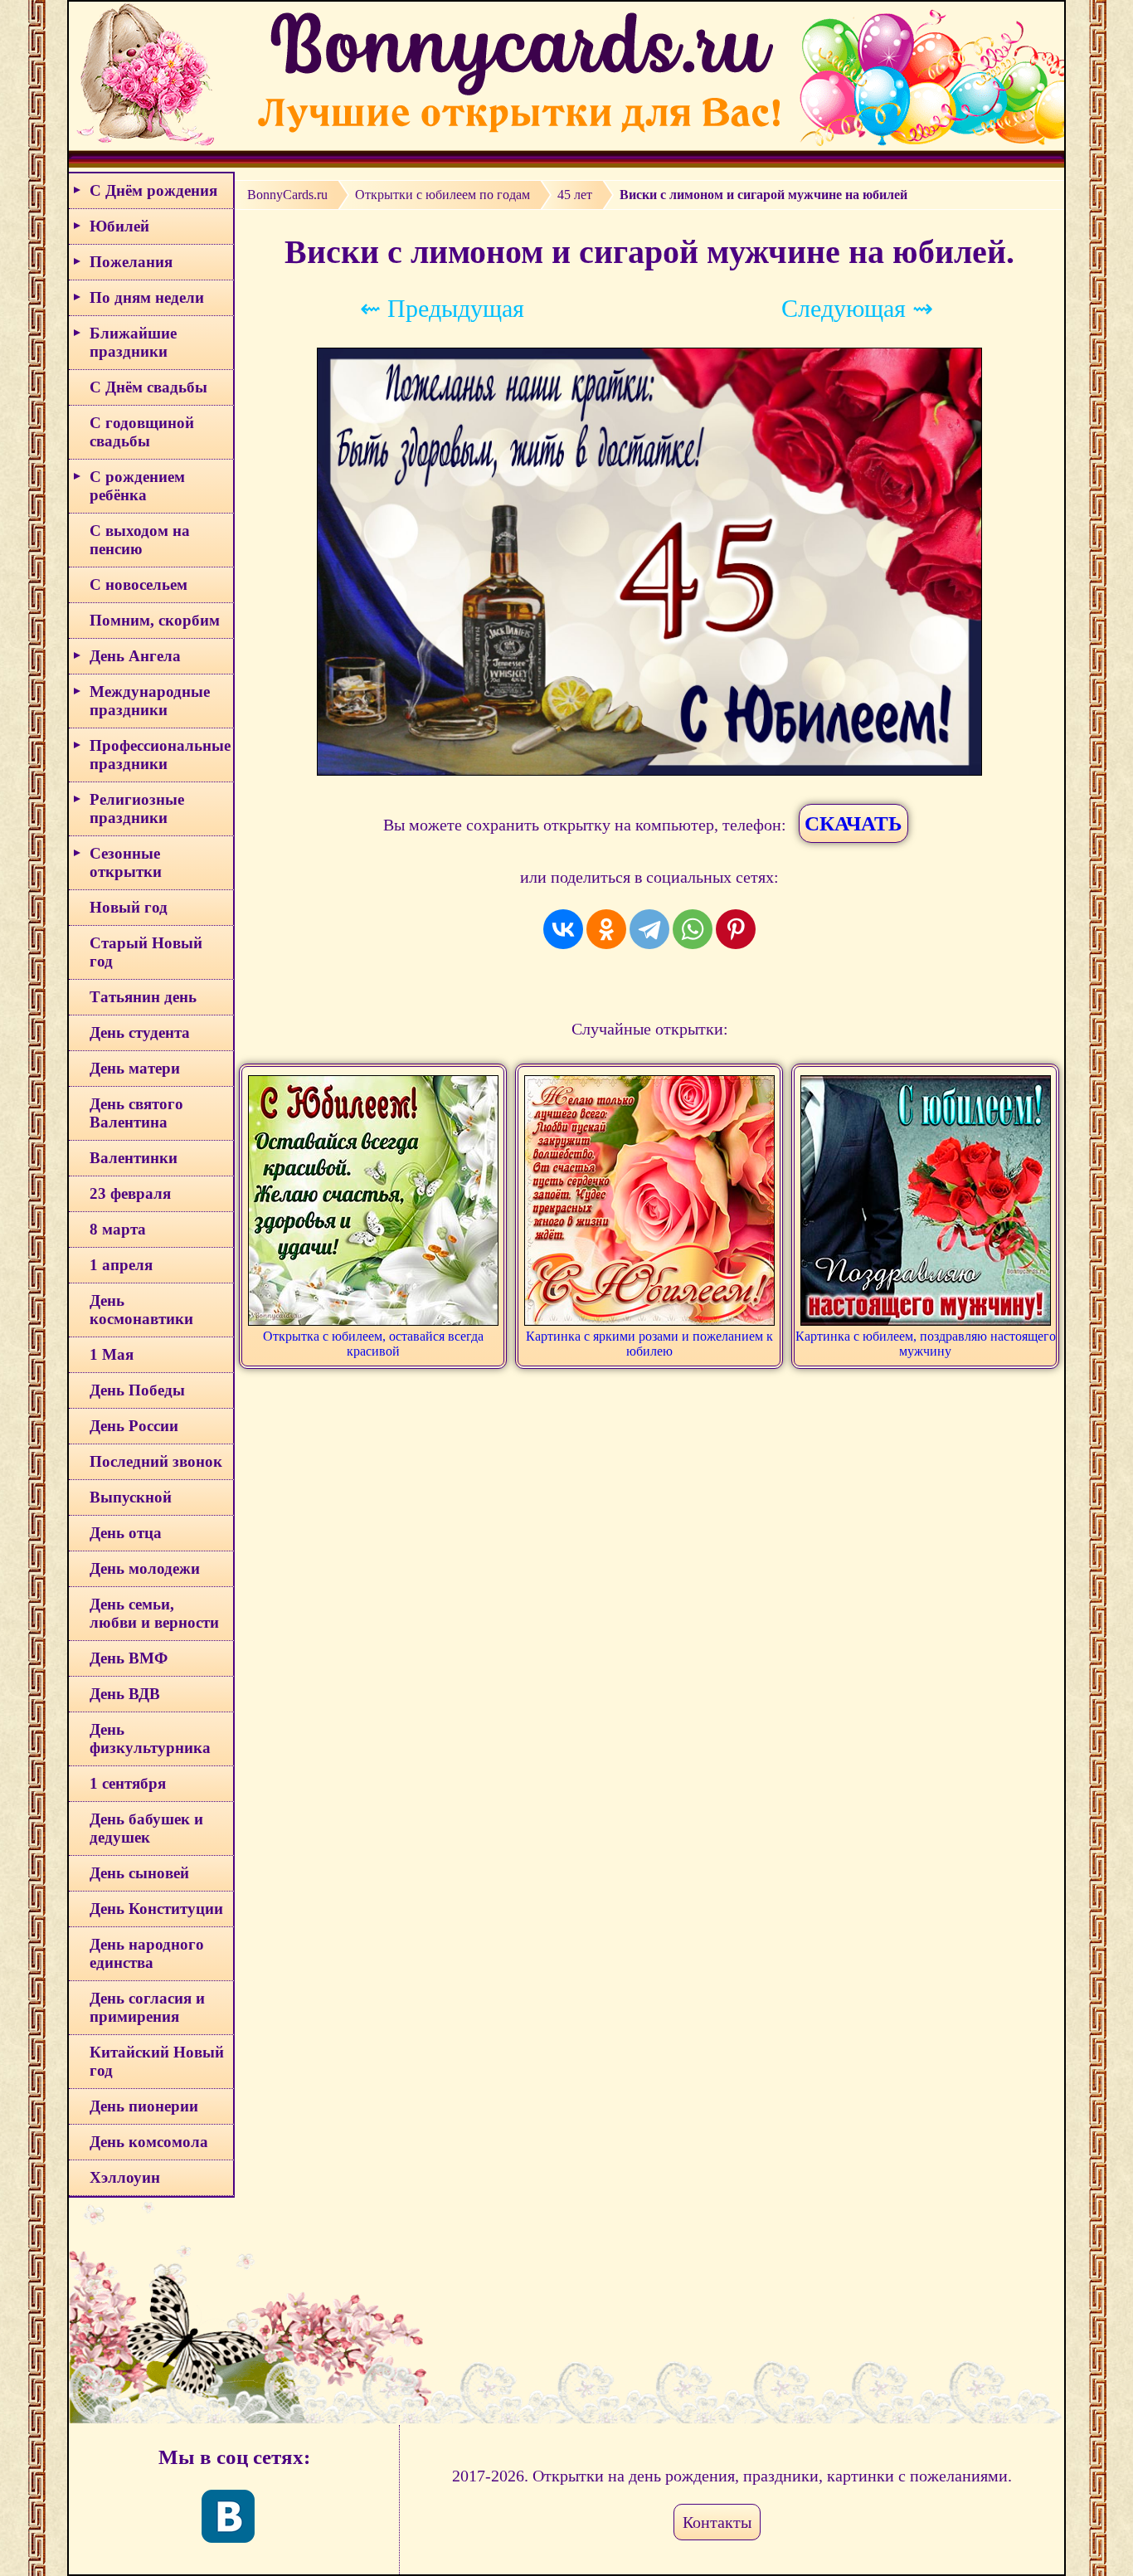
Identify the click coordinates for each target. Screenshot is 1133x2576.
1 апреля (121, 1265)
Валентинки (134, 1158)
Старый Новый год (146, 952)
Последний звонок (156, 1461)
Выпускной (131, 1497)
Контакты (717, 2522)
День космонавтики (141, 1310)
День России (134, 1426)
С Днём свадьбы (148, 387)
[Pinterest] (736, 929)
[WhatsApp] (693, 929)
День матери (135, 1068)
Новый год (129, 907)
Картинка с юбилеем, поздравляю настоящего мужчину (926, 1344)
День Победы (137, 1390)
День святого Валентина (136, 1113)
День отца (126, 1533)
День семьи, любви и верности (154, 1613)
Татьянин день (143, 997)
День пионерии (144, 2106)
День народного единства (147, 1953)
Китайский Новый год (157, 2061)
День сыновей (139, 1873)
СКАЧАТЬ (853, 823)
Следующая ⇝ (857, 308)
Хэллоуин (125, 2177)
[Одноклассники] (606, 929)
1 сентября (128, 1783)
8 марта (118, 1229)
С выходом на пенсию (140, 540)
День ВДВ (125, 1694)
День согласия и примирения (147, 2007)
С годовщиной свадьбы (142, 432)
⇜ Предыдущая (442, 308)
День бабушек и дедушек (146, 1828)
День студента (140, 1032)
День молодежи (145, 1568)
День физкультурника (150, 1738)
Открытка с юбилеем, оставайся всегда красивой (373, 1344)
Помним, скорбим (155, 620)
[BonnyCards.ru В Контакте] (228, 2516)
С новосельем (139, 584)
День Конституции (156, 1909)
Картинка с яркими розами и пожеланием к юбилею (649, 1344)
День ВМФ (129, 1658)
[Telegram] (649, 929)
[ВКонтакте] (563, 929)
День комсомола (149, 2142)
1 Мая (112, 1354)
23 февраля (130, 1193)
